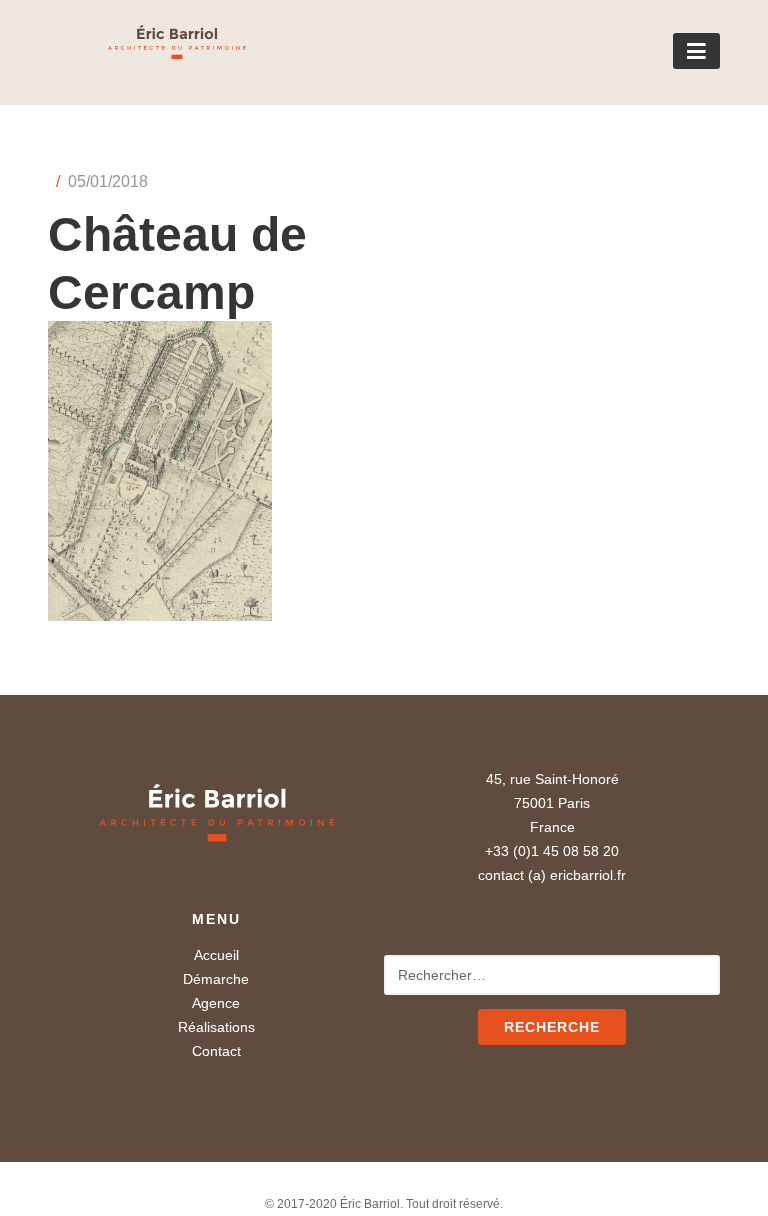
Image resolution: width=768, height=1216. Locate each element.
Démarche (216, 979)
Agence (216, 1003)
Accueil (216, 955)
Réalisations (216, 1027)
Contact (216, 1051)
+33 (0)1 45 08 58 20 (552, 851)
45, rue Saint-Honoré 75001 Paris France (552, 803)
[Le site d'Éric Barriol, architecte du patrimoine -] (147, 52)
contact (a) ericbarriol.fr (552, 875)
